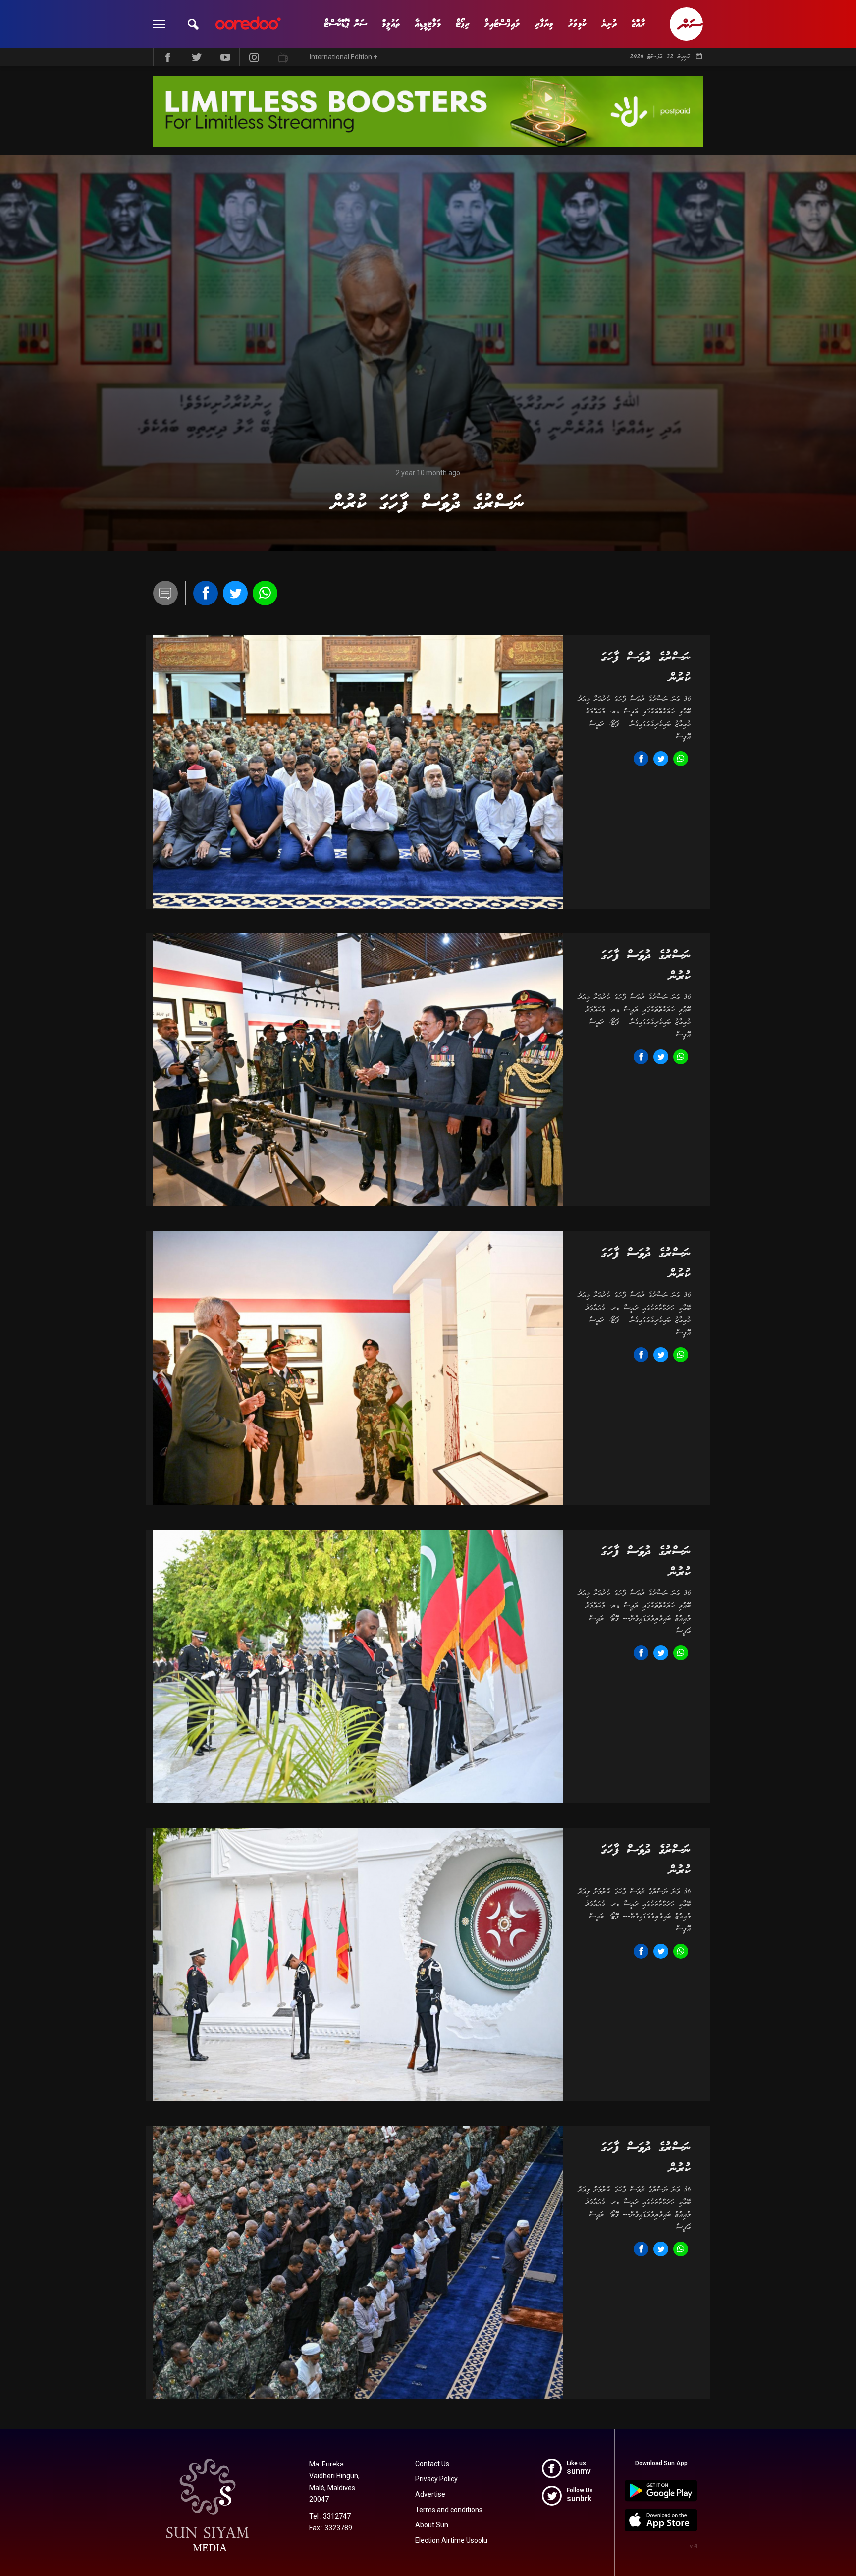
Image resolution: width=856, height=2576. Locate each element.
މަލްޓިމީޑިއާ (428, 24)
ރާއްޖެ (638, 24)
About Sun (432, 2525)
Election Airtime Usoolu (451, 2540)
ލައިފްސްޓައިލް (502, 24)
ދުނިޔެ (609, 24)
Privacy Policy (436, 2479)
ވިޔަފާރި (544, 24)
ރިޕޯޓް (463, 24)
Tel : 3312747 (330, 2516)
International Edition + (344, 57)
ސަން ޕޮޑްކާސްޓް (346, 24)
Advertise (430, 2494)
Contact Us (432, 2464)
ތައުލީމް (391, 24)
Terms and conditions (449, 2510)
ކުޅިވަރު (577, 24)
